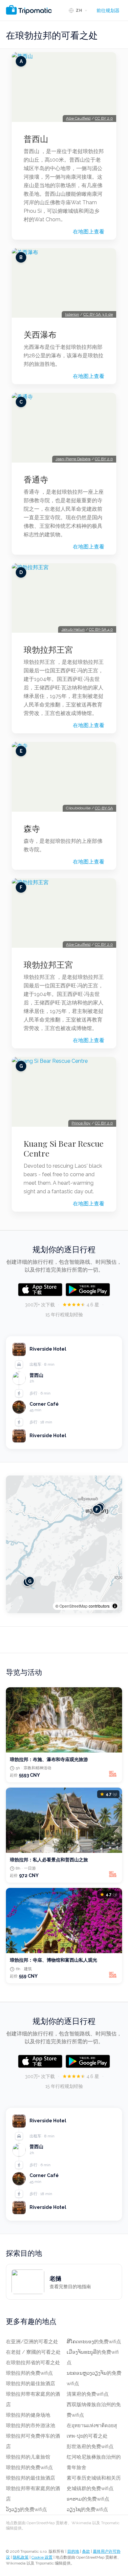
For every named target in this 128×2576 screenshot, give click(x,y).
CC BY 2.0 (104, 118)
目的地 (73, 2551)
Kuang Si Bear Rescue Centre (64, 1148)
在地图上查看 (89, 232)
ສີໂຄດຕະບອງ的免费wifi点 (94, 2342)
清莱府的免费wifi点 (88, 2394)
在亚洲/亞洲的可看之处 (32, 2342)
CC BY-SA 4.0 (101, 629)
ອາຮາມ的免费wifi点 (88, 2499)
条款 (86, 2551)
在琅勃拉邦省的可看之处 (33, 2363)
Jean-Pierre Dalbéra (73, 459)
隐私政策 (21, 2557)
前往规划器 (108, 10)
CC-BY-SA (104, 808)
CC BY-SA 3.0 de (98, 314)
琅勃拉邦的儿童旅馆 (28, 2457)
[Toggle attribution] (115, 1606)
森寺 (32, 828)
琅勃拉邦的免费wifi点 (29, 2373)
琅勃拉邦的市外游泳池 (31, 2426)
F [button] (97, 1509)
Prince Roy (81, 1123)
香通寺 (36, 479)
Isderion (72, 314)
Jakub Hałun (73, 629)
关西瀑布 (40, 334)
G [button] (30, 1581)
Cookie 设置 (42, 2557)
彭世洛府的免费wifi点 (90, 2447)
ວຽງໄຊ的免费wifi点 (87, 2509)
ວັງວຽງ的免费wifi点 (26, 2509)
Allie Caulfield (78, 118)
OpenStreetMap (74, 1606)
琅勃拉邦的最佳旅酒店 (31, 2384)
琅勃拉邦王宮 (48, 649)
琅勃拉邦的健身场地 (28, 2415)
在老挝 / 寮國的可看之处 (33, 2352)
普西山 (36, 139)
